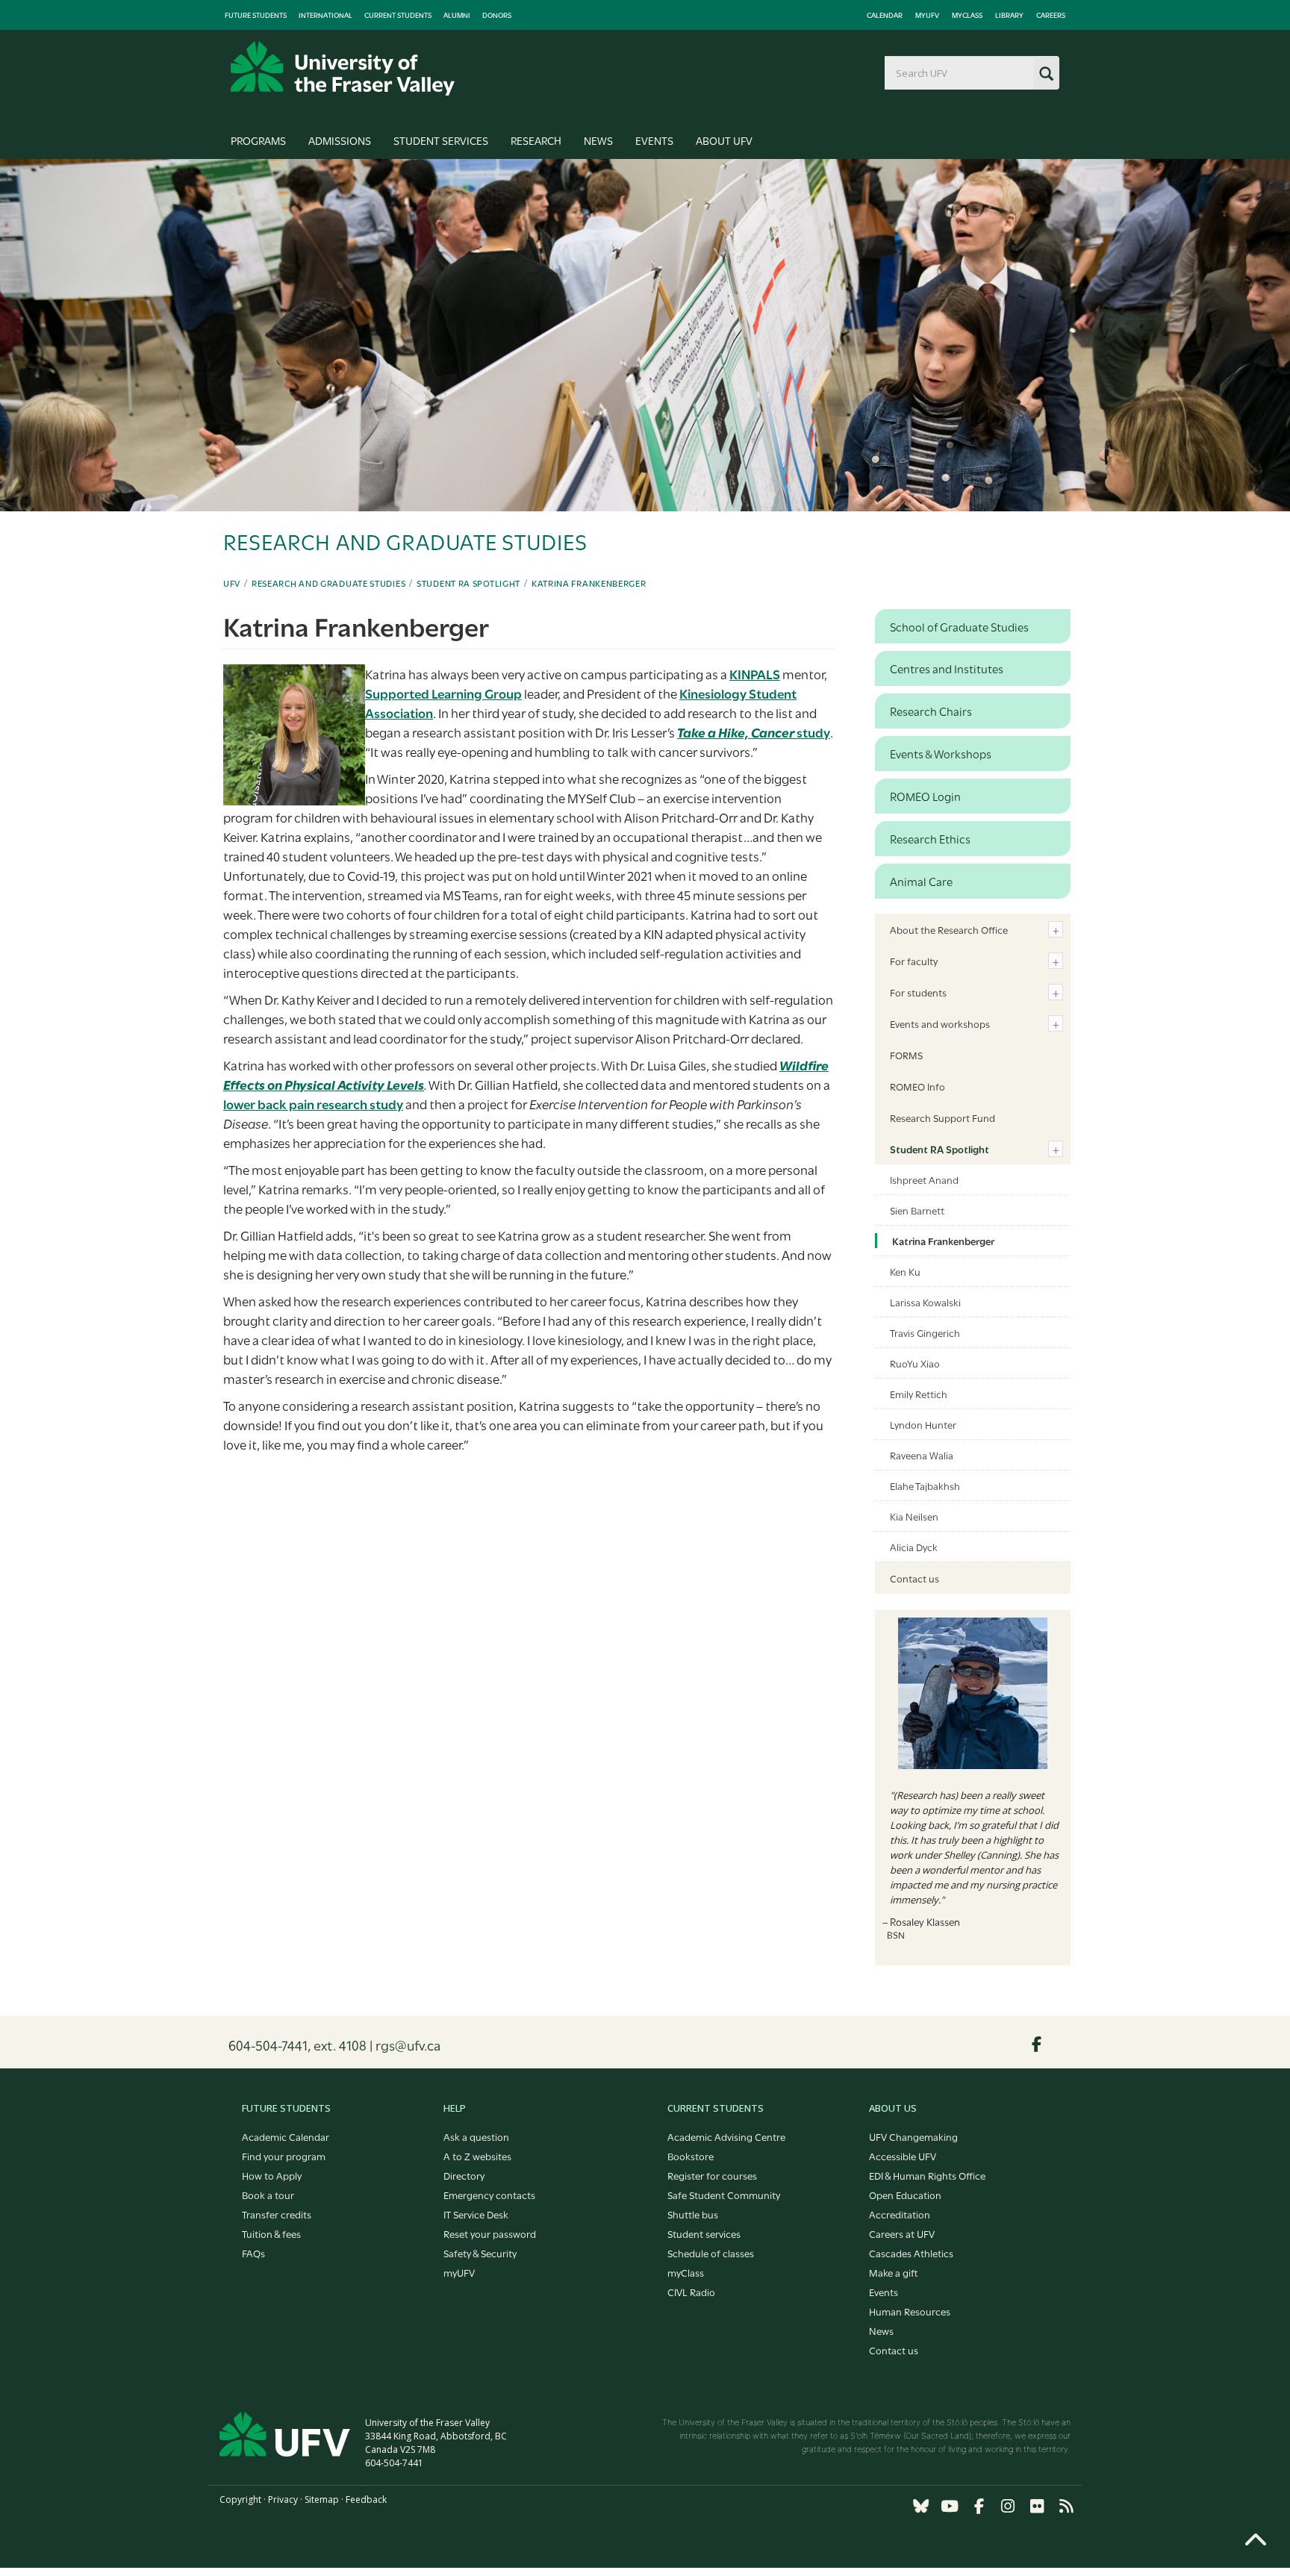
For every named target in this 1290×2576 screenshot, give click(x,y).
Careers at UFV (902, 2233)
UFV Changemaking (913, 2136)
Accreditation (900, 2214)
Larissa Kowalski (925, 1302)
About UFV (724, 140)
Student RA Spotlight (468, 583)
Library (1009, 15)
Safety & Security (480, 2253)
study (754, 732)
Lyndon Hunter (923, 1424)
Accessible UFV (903, 2156)
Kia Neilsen (914, 1516)
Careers (1051, 15)
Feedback (366, 2499)
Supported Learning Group (443, 693)
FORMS (906, 1055)
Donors (497, 15)
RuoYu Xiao (915, 1363)
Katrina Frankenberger (589, 583)
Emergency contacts (489, 2195)
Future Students (256, 15)
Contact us (914, 1578)
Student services (704, 2233)
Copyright (240, 2499)
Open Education (905, 2195)
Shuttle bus (693, 2214)
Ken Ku (905, 1271)
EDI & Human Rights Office (927, 2175)
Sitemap (322, 2499)
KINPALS (755, 674)
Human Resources (910, 2311)
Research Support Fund (942, 1117)
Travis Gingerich (925, 1332)
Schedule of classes (711, 2253)
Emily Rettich (919, 1394)
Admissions (340, 140)
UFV (232, 583)
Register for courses (712, 2175)
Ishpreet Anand (924, 1179)
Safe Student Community (724, 2195)
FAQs (253, 2253)
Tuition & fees (271, 2233)
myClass (967, 15)
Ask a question (476, 2136)
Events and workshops (940, 1023)
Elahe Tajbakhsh (925, 1485)
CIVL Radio (691, 2292)
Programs (258, 140)
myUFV (927, 15)
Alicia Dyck (914, 1547)
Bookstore (691, 2156)
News (598, 140)
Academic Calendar (286, 2136)
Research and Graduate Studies (328, 583)
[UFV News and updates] (1066, 2506)
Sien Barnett (917, 1210)
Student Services (441, 140)
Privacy (283, 2499)
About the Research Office (949, 929)
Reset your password (490, 2233)
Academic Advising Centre (726, 2136)
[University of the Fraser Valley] (343, 68)
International (325, 15)
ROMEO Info (917, 1086)
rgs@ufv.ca (408, 2045)
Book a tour (268, 2195)
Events (654, 140)
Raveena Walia (922, 1455)
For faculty (914, 961)
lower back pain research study (313, 1104)
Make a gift (894, 2272)
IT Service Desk (476, 2214)
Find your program (284, 2156)
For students (918, 992)
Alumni (457, 15)
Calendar (885, 15)
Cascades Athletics (911, 2253)
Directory (464, 2175)
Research (536, 140)
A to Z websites (477, 2156)
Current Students (398, 15)
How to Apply (272, 2175)
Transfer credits (277, 2214)
